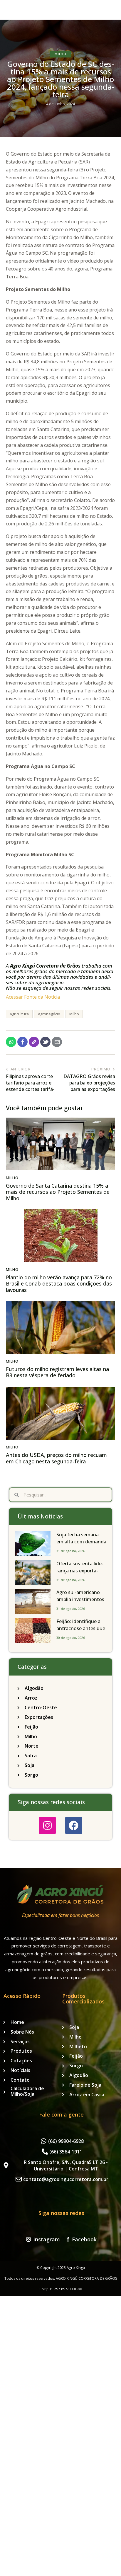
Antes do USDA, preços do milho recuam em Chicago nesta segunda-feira (56, 1458)
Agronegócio (49, 1014)
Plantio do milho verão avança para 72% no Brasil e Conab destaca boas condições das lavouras (59, 1284)
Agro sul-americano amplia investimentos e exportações (80, 1599)
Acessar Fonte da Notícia (33, 997)
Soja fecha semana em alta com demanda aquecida (81, 1542)
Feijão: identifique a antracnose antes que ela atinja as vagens (81, 1628)
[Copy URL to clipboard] (34, 1042)
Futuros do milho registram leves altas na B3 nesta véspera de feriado (57, 1372)
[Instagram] (47, 1825)
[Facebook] (74, 1825)
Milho (60, 54)
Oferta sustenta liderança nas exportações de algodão (80, 1571)
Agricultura (19, 1014)
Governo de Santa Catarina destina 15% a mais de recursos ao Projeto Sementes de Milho (58, 1192)
